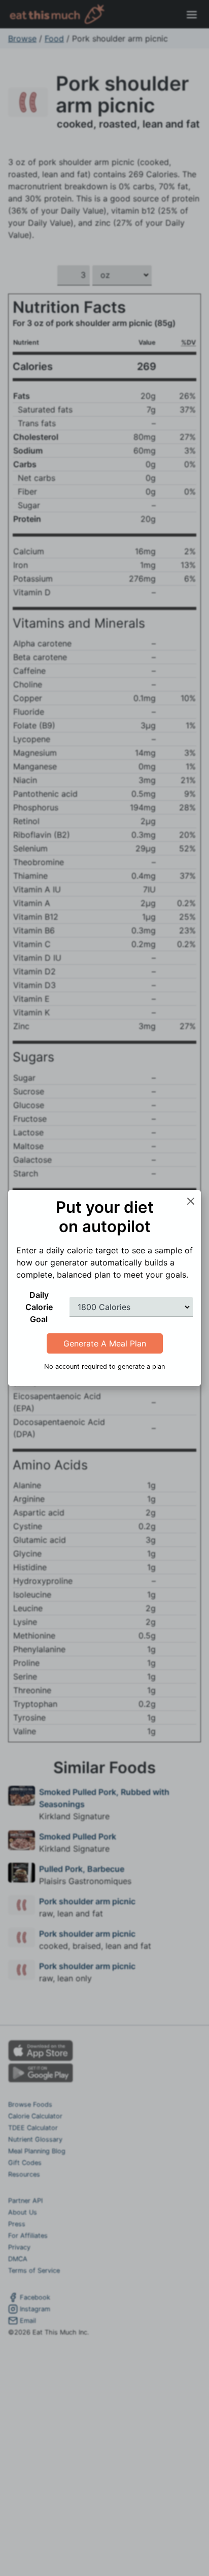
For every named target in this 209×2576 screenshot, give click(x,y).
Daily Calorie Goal (39, 1307)
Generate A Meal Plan (105, 1343)
